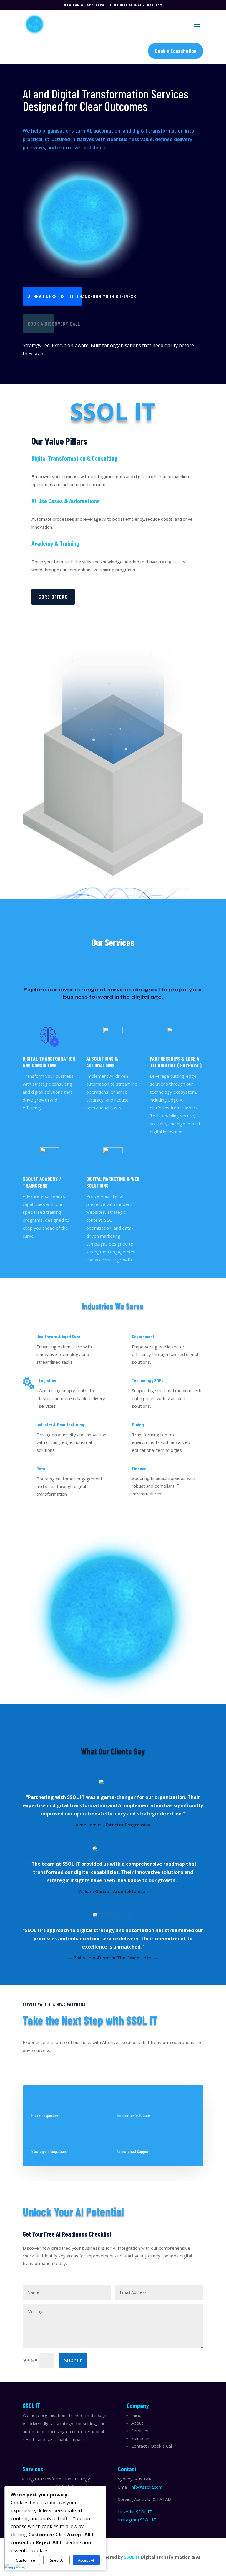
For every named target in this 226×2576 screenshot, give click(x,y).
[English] (10, 2567)
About (137, 2423)
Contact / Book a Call (152, 2446)
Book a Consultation (176, 51)
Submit (73, 2360)
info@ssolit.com (147, 2487)
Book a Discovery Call (54, 324)
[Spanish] (21, 2567)
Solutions (140, 2438)
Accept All (86, 2560)
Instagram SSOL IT (137, 2520)
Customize (25, 2560)
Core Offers (53, 597)
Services (140, 2431)
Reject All (56, 2560)
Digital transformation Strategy (59, 2479)
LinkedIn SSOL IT (135, 2512)
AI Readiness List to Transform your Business (82, 296)
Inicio (136, 2415)
